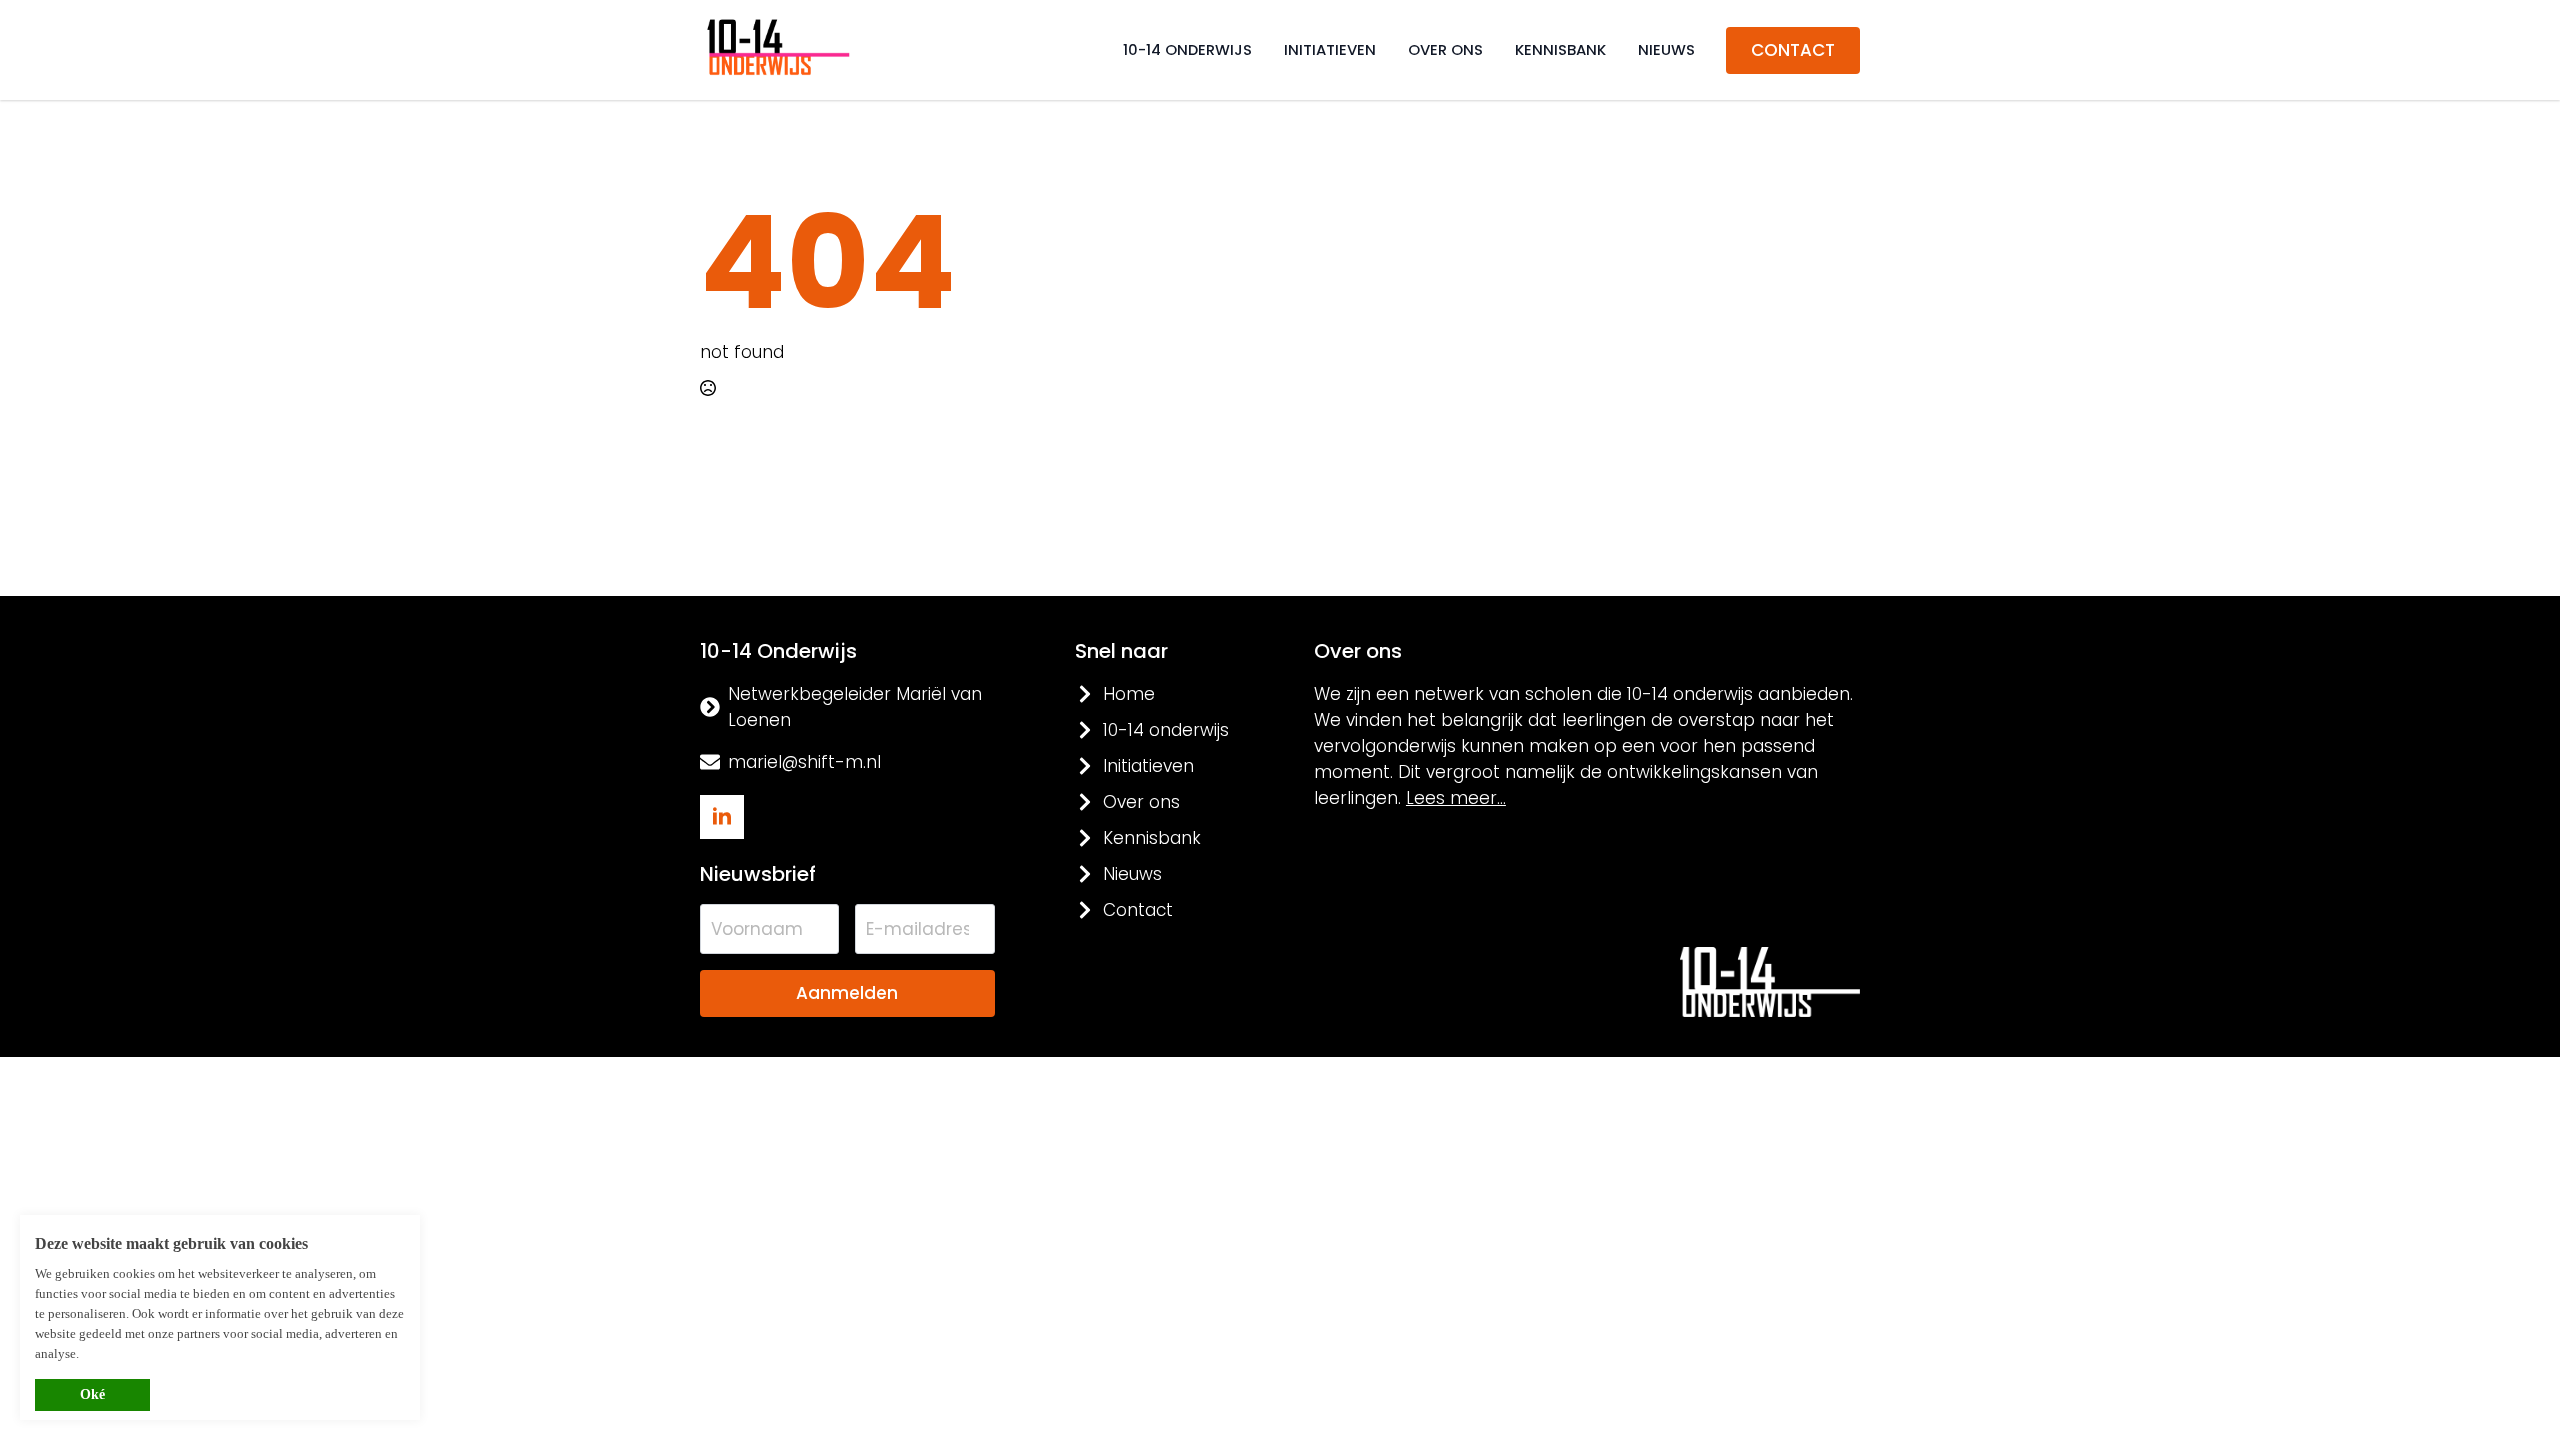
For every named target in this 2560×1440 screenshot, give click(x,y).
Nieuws (1666, 49)
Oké (92, 1394)
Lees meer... (1456, 798)
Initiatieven (1330, 49)
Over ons (1445, 49)
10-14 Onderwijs (1187, 49)
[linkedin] (722, 817)
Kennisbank (1560, 49)
